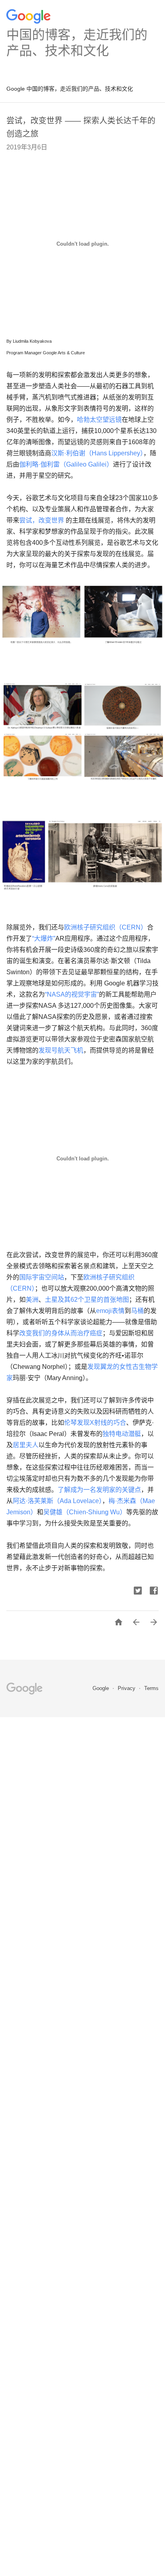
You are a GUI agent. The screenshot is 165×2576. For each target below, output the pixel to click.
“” (44, 938)
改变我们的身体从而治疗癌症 (61, 1333)
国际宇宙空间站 (42, 1277)
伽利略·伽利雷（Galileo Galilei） (66, 464)
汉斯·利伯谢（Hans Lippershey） (97, 453)
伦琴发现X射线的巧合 (95, 1423)
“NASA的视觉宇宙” (72, 994)
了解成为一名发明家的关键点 (99, 1490)
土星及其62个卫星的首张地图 (87, 1300)
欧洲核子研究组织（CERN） (106, 927)
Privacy (127, 1688)
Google (102, 1688)
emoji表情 (110, 1311)
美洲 (32, 1300)
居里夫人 (26, 1445)
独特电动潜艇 (122, 1434)
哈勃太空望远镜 (99, 420)
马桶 (137, 1311)
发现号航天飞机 (61, 1050)
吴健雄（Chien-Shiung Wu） (85, 1512)
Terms (151, 1688)
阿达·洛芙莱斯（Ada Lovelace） (57, 1501)
